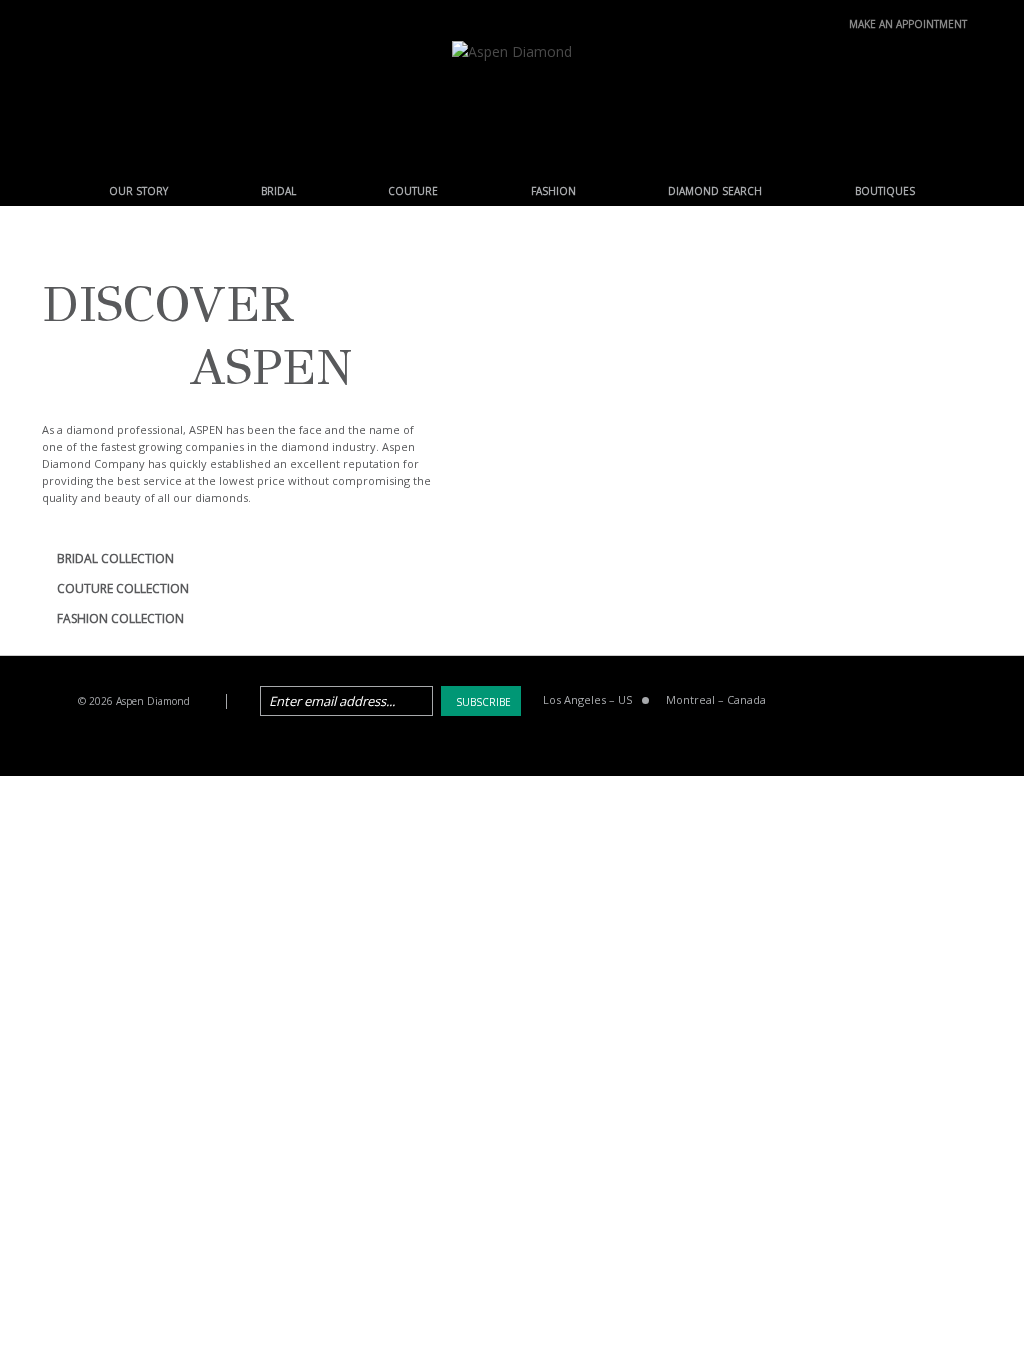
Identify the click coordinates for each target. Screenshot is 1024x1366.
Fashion (553, 191)
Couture (413, 191)
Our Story (138, 191)
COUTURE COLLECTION (123, 588)
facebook (803, 702)
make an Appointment (908, 22)
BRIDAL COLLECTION (115, 558)
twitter (854, 702)
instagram (956, 702)
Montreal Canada (716, 699)
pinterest (905, 702)
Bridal (278, 191)
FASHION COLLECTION (120, 618)
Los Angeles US (587, 699)
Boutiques (885, 191)
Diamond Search (715, 191)
